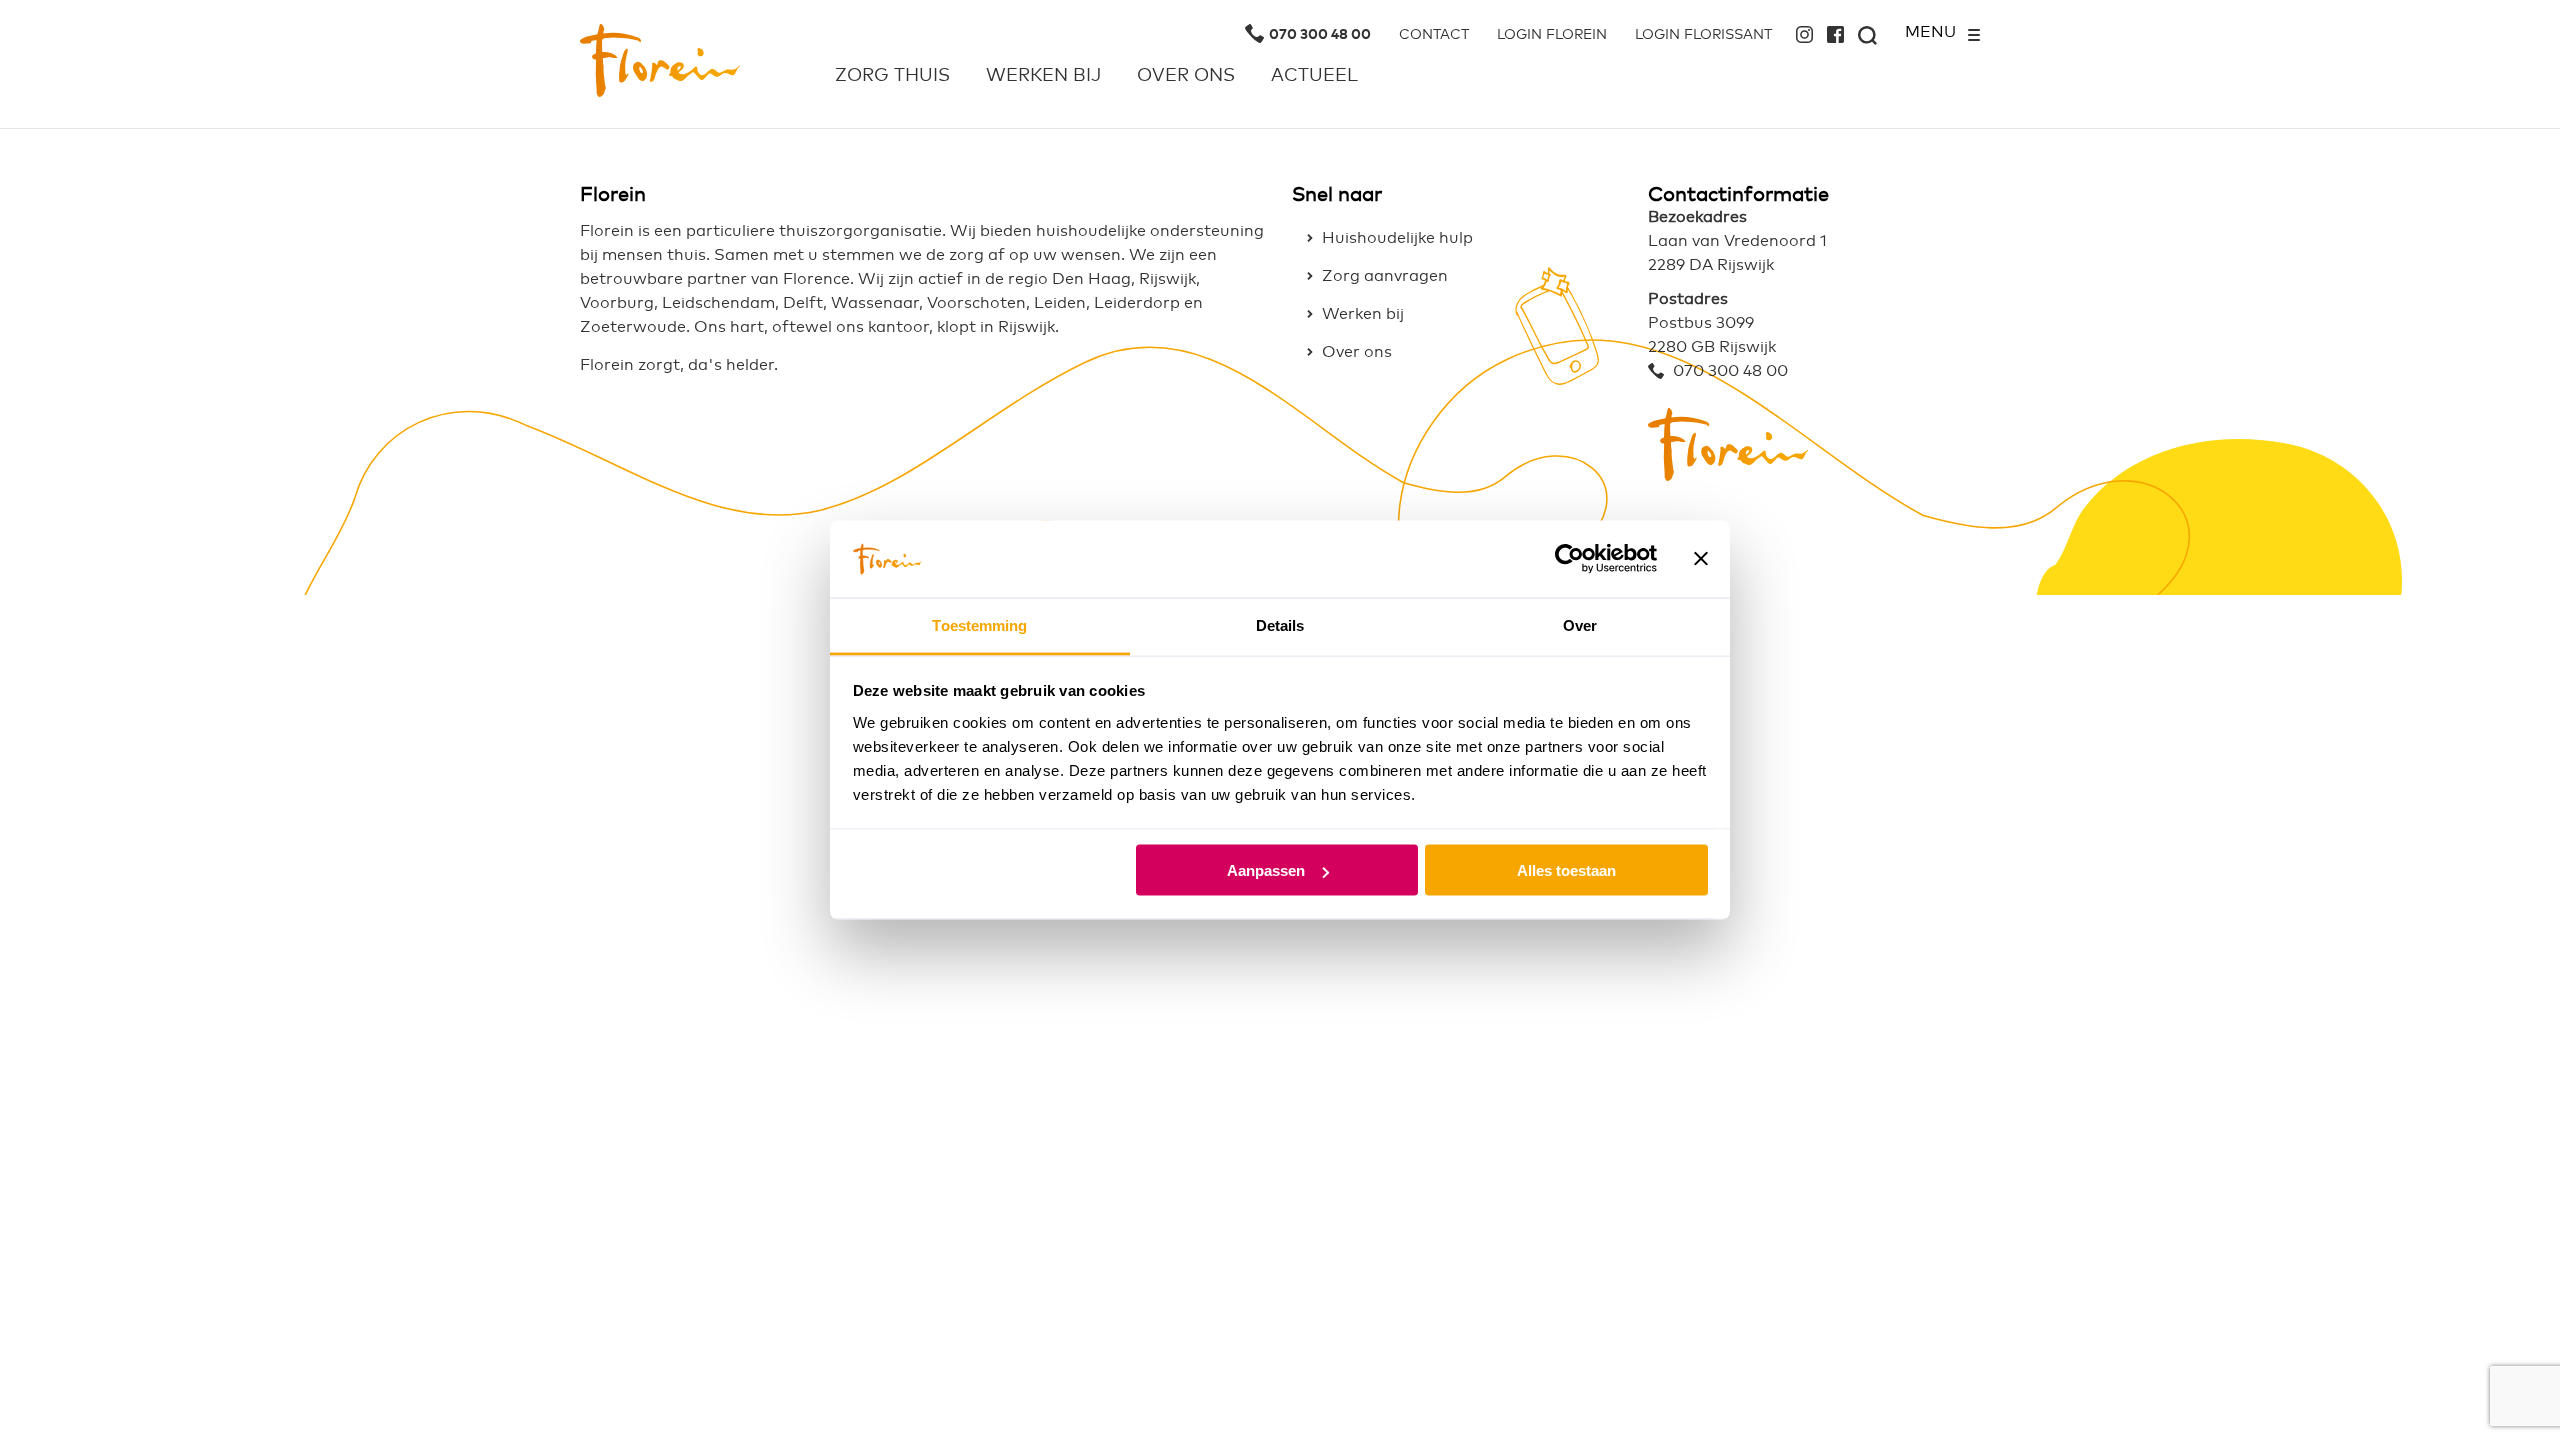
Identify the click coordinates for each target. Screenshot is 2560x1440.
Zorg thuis (892, 76)
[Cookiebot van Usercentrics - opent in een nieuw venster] (1569, 559)
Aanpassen (1266, 870)
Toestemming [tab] (979, 624)
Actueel (1314, 76)
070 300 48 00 (1320, 35)
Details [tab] (1280, 624)
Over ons (1186, 76)
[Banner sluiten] (1701, 559)
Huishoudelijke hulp (1397, 238)
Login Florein (1552, 35)
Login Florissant (1703, 35)
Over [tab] (1580, 624)
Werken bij (1043, 76)
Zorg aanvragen (1385, 276)
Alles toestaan (1566, 870)
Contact (1434, 35)
